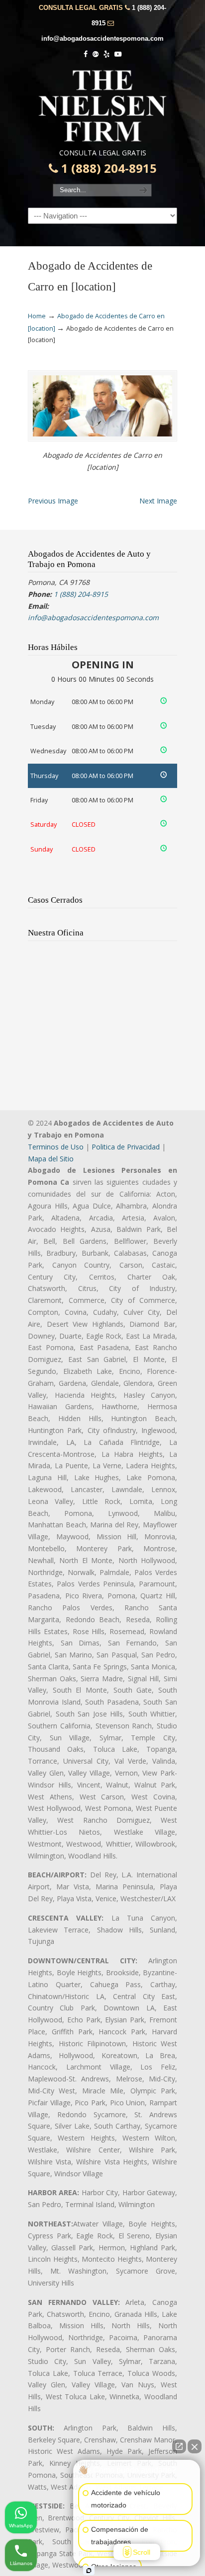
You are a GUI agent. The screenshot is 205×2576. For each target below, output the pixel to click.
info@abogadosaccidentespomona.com (102, 38)
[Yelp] (106, 54)
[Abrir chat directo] (179, 2446)
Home (37, 316)
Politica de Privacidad (126, 1147)
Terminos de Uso (56, 1147)
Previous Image (53, 501)
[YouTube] (118, 54)
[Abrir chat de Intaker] (89, 2571)
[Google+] (96, 54)
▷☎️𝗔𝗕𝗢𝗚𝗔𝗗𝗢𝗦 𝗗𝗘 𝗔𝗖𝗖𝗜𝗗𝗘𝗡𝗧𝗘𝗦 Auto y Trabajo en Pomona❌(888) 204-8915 (102, 106)
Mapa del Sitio (51, 1159)
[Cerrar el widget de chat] (195, 2446)
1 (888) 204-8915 (107, 168)
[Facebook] (86, 54)
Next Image (158, 501)
